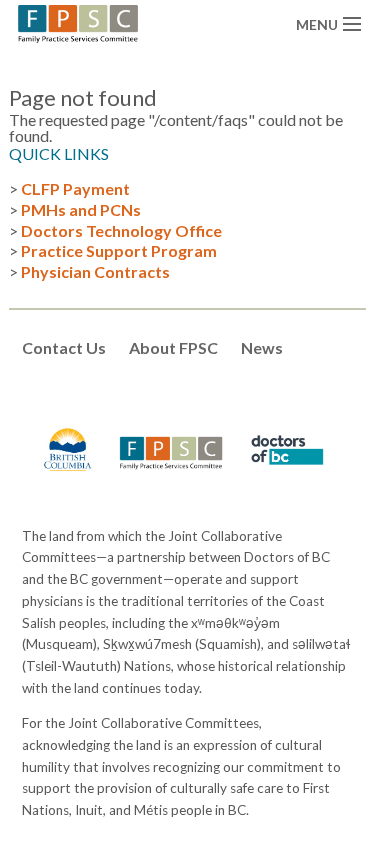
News (262, 347)
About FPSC (173, 347)
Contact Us (64, 347)
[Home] (78, 21)
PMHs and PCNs (81, 209)
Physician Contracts (95, 271)
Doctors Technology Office (121, 230)
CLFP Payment (75, 188)
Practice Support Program (119, 250)
